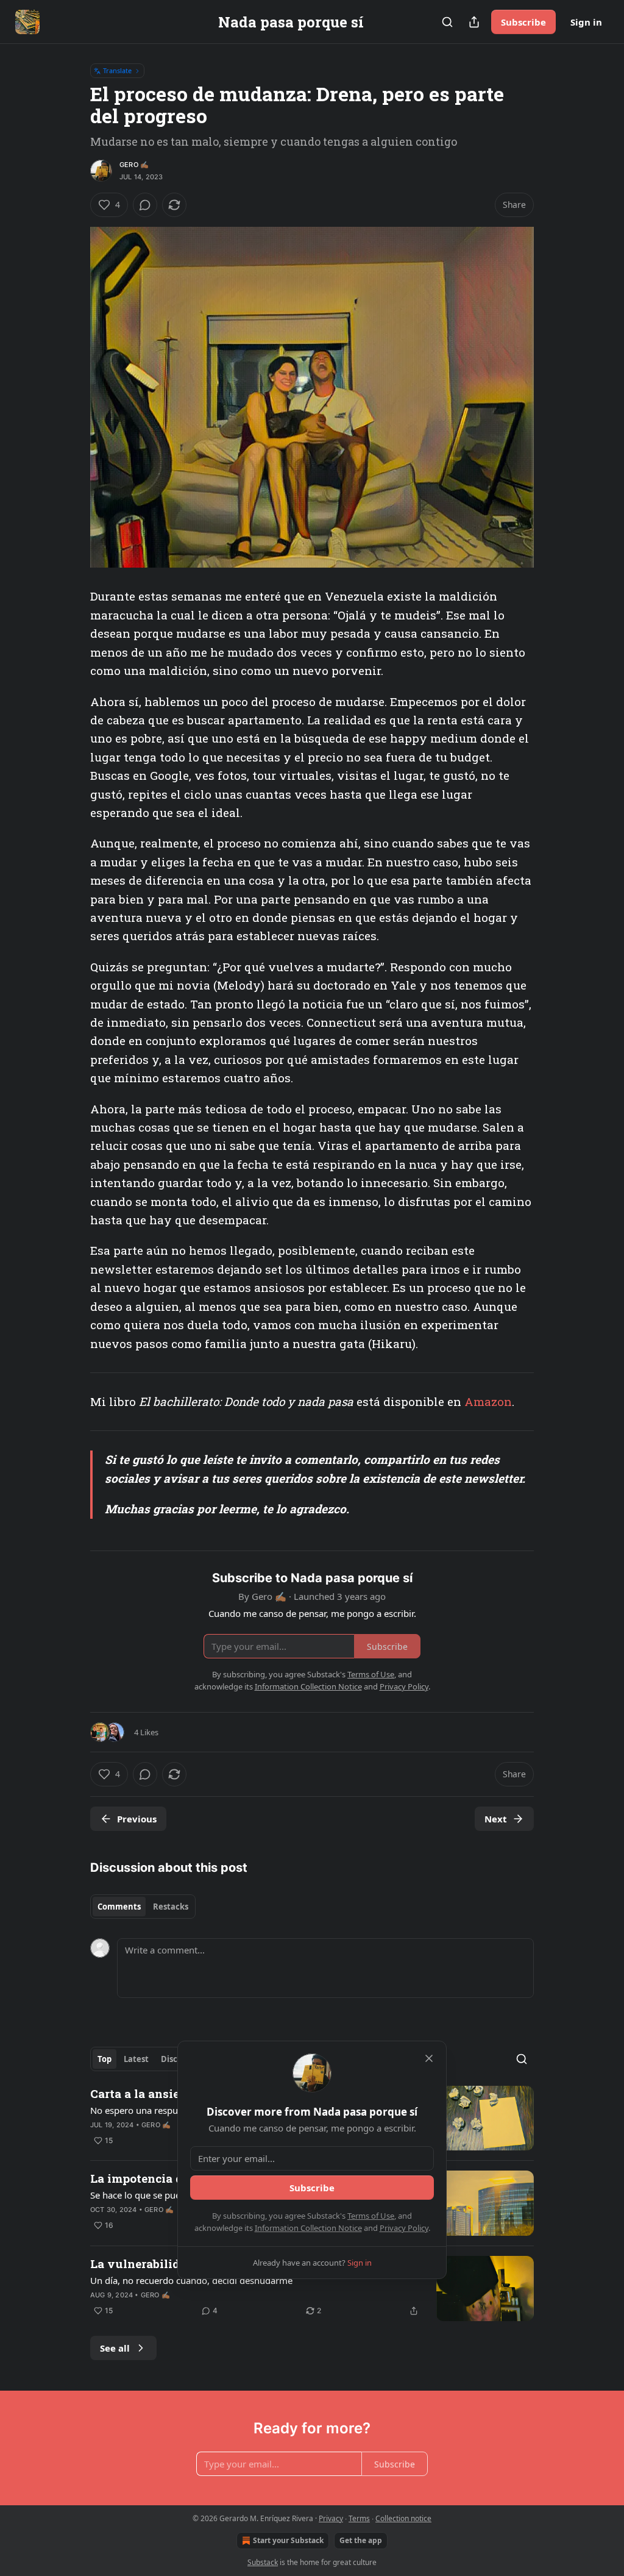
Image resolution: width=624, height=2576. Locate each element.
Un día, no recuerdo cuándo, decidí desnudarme (191, 2280)
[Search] (447, 22)
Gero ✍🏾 (134, 165)
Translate (117, 70)
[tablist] (143, 1907)
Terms (359, 2518)
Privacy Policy (404, 2228)
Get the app (361, 2540)
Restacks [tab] (171, 1907)
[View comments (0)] (145, 205)
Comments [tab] (119, 1907)
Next (496, 1819)
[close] (429, 2058)
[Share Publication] (474, 22)
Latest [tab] (136, 2059)
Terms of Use (371, 2216)
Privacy (331, 2518)
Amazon (488, 1401)
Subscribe (523, 22)
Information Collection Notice (308, 2228)
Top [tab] (105, 2059)
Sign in (586, 22)
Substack (263, 2562)
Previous (137, 1819)
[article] (312, 2289)
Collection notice (403, 2518)
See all (115, 2348)
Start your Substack (288, 2540)
